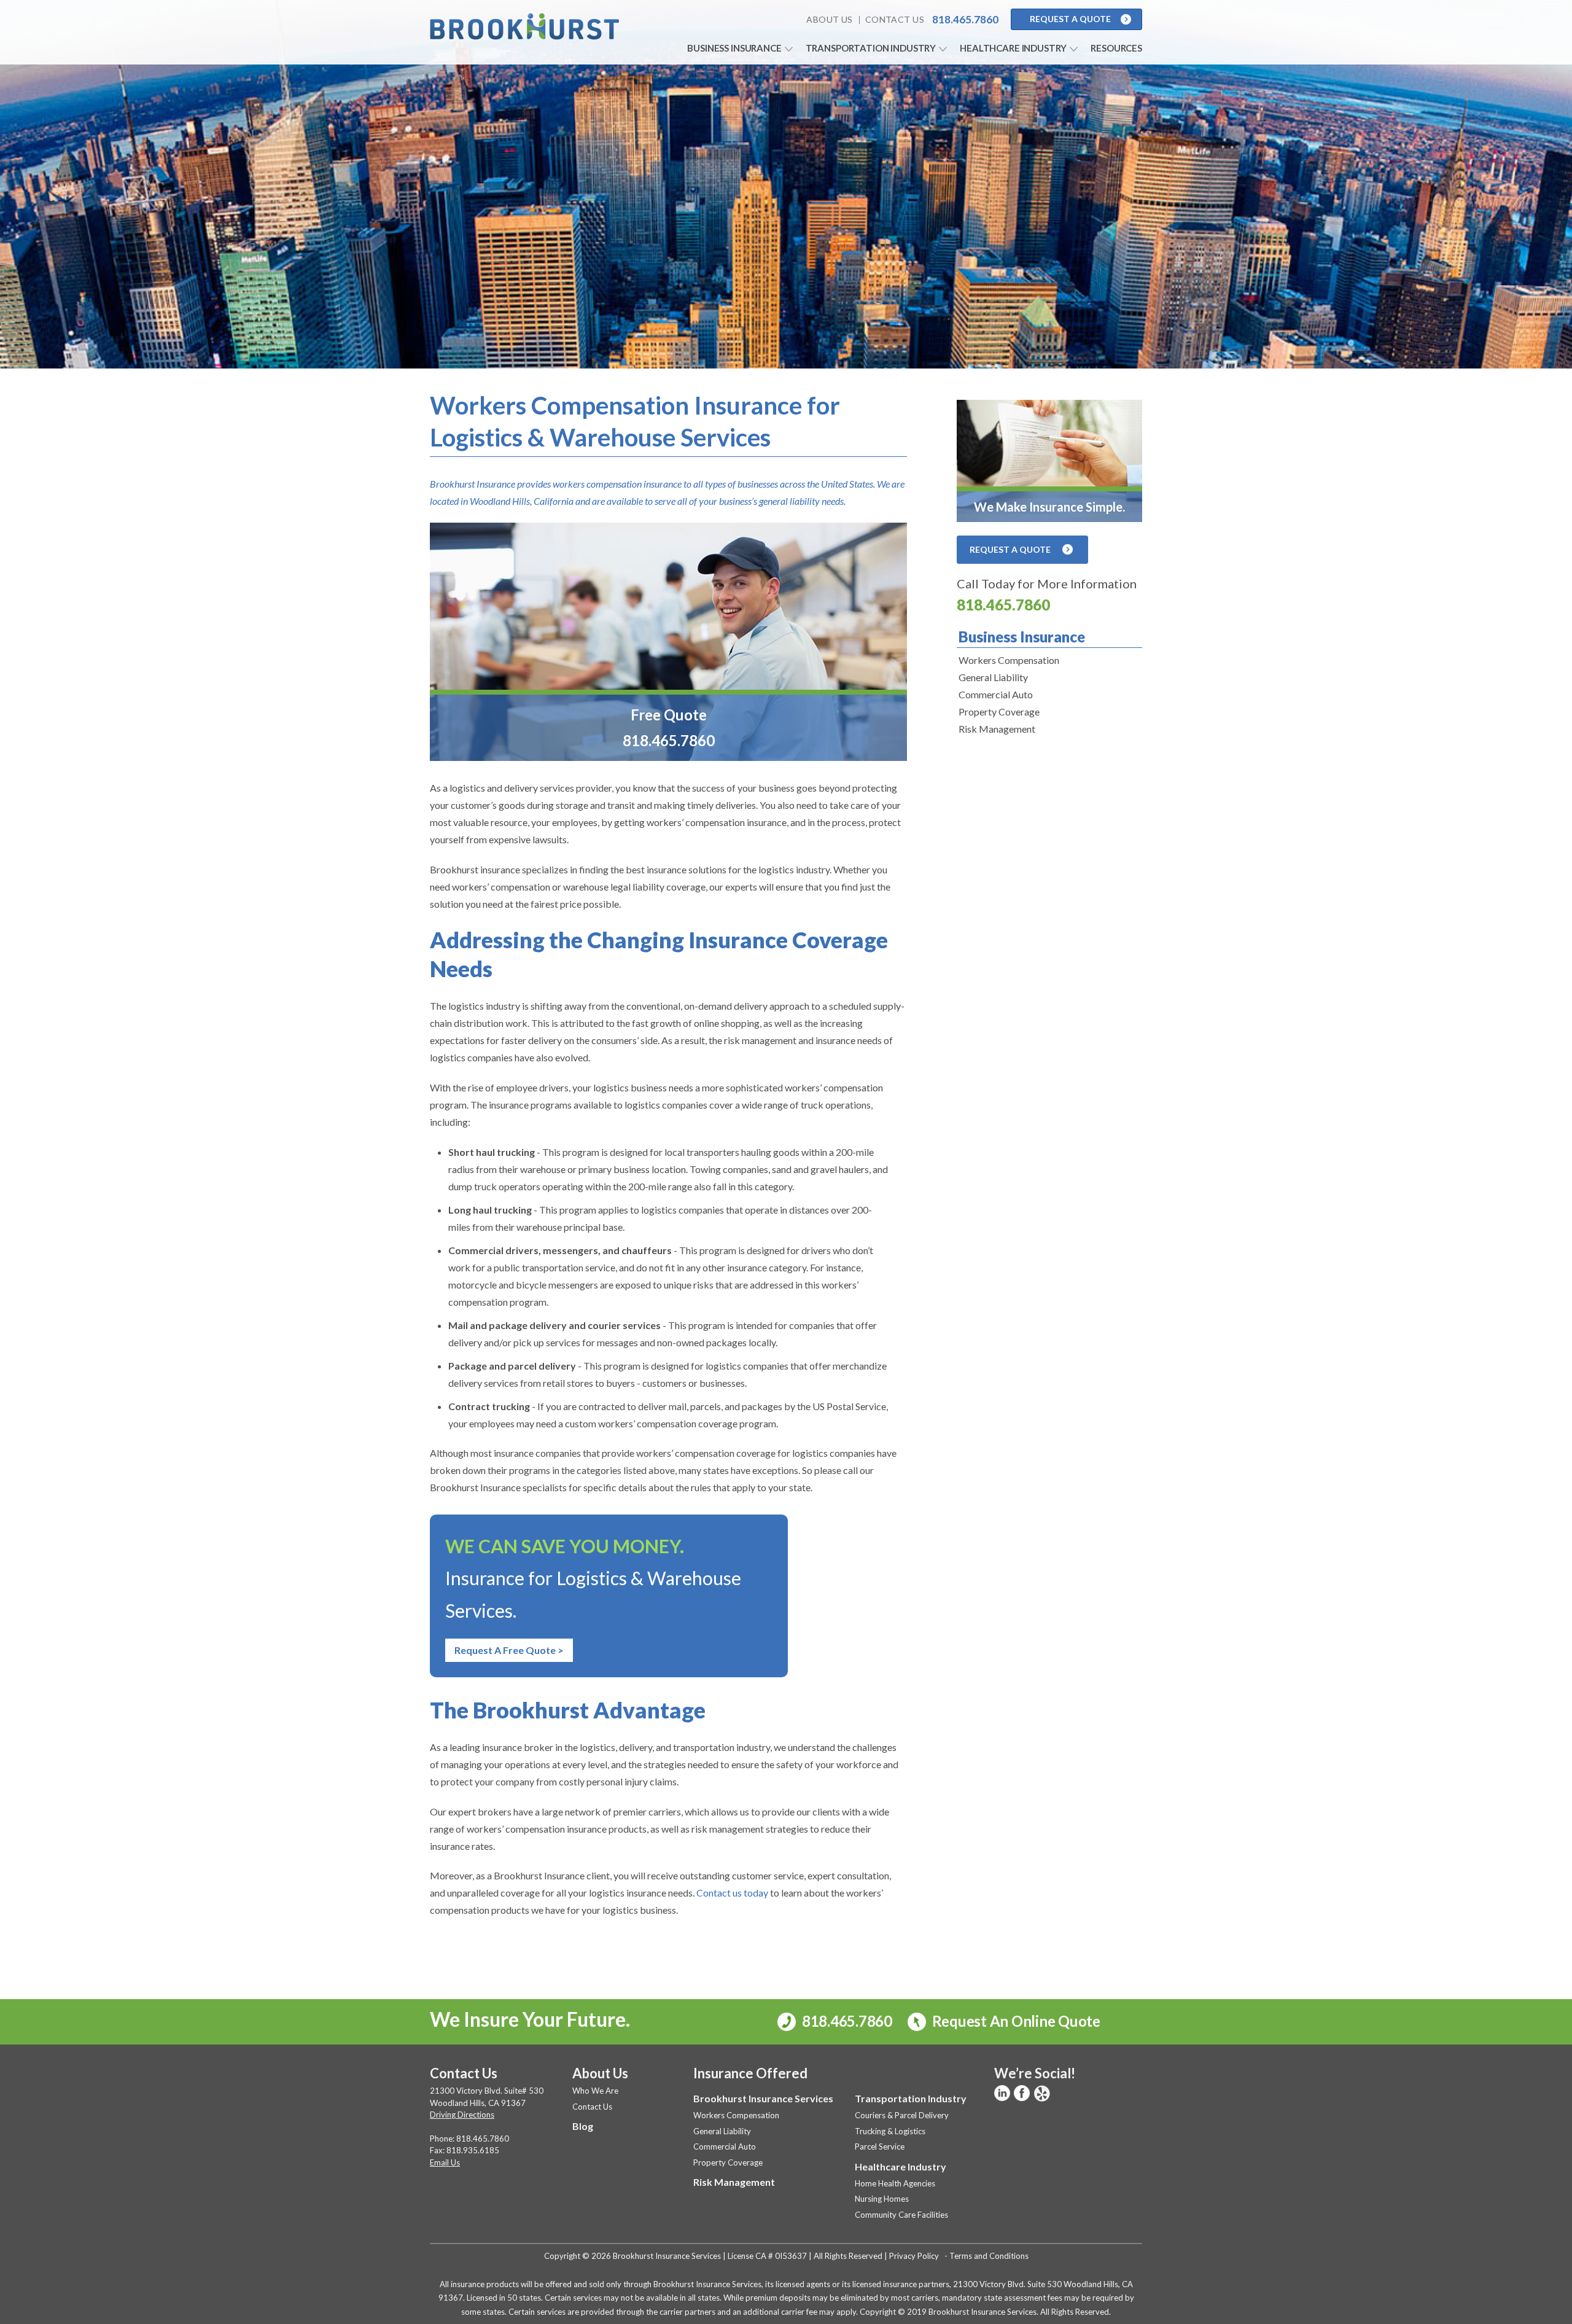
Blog (583, 2126)
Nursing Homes (882, 2199)
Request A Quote (1070, 19)
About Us (829, 19)
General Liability (993, 677)
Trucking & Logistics (890, 2131)
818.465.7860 (1003, 605)
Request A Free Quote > (509, 1650)
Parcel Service (880, 2147)
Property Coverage (999, 712)
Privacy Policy (914, 2256)
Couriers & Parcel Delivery (902, 2115)
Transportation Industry (871, 48)
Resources (1116, 48)
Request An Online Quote (1015, 2021)
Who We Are (595, 2091)
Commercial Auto (996, 694)
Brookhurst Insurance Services (763, 2098)
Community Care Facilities (901, 2215)
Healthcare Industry (1013, 48)
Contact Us (895, 19)
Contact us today (732, 1893)
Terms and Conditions (989, 2256)
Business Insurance (734, 48)
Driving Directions (462, 2115)
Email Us (445, 2162)
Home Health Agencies (895, 2183)
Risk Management (997, 729)
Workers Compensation (1009, 660)
